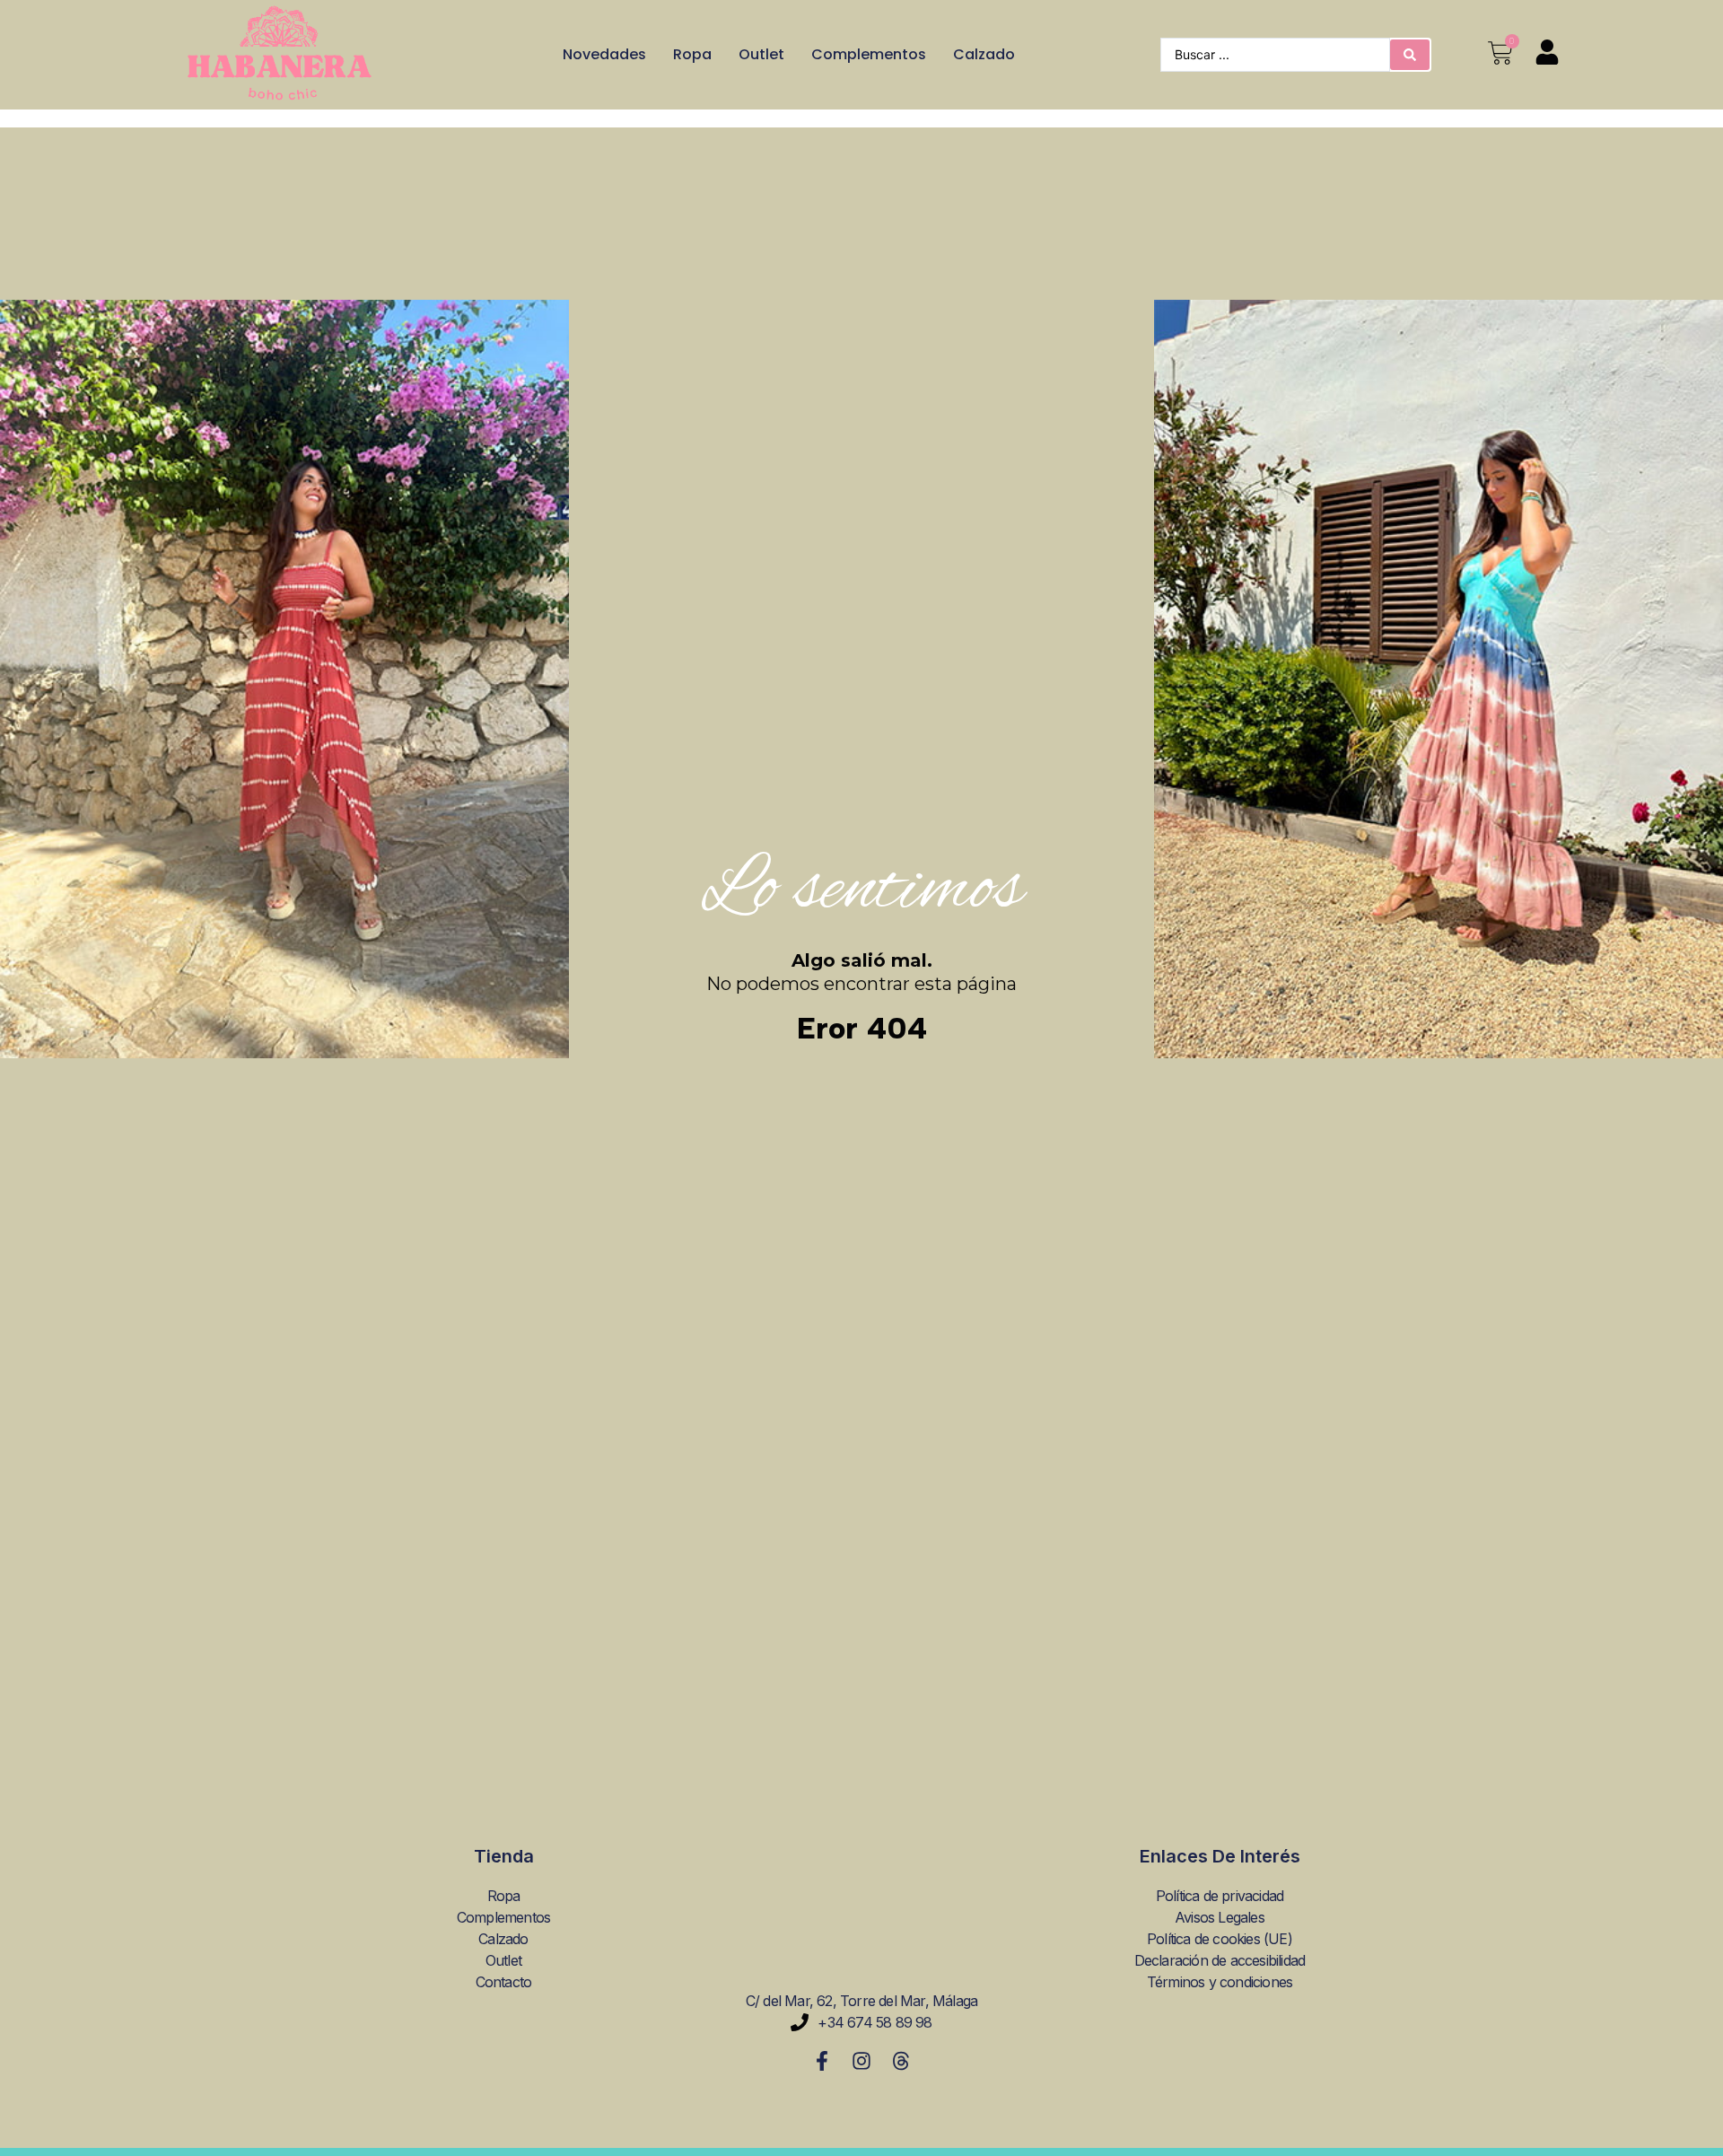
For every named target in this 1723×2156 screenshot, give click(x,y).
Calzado (984, 54)
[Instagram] (861, 2061)
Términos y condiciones (1220, 1982)
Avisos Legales (1220, 1917)
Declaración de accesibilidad (1220, 1960)
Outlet (761, 54)
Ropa (692, 54)
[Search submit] (1410, 55)
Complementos (869, 54)
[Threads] (901, 2061)
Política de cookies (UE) (1220, 1939)
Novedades (604, 54)
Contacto (504, 1982)
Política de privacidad (1220, 1896)
